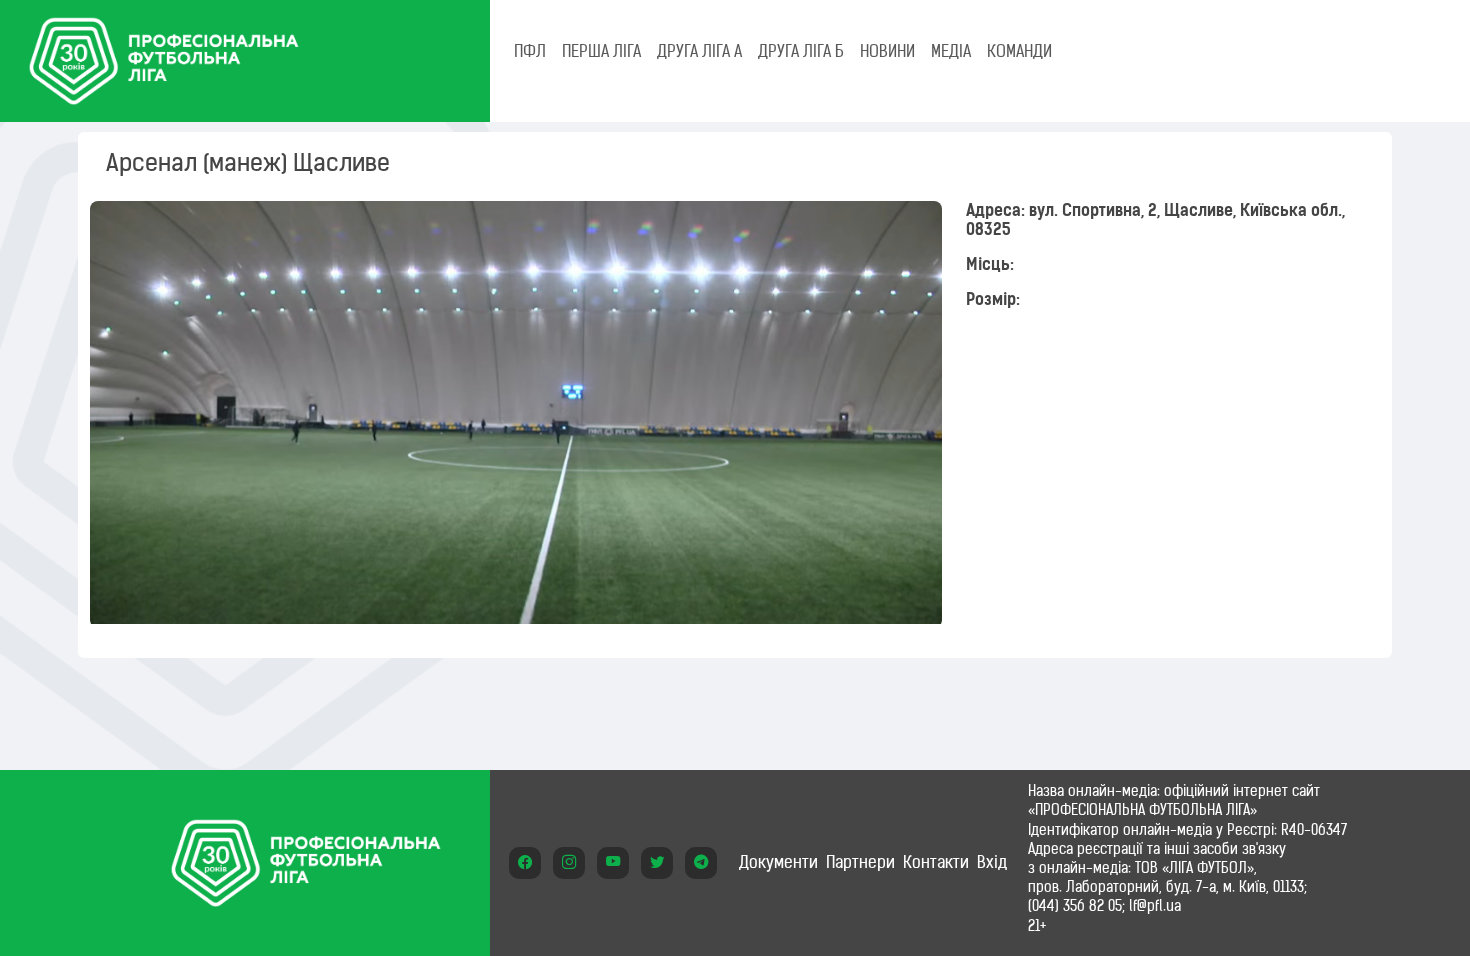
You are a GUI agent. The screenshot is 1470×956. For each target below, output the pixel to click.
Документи (778, 862)
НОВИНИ (887, 51)
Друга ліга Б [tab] (801, 51)
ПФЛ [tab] (530, 51)
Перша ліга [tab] (601, 51)
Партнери (860, 862)
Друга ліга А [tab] (699, 51)
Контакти (936, 862)
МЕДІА (951, 51)
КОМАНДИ (1019, 51)
